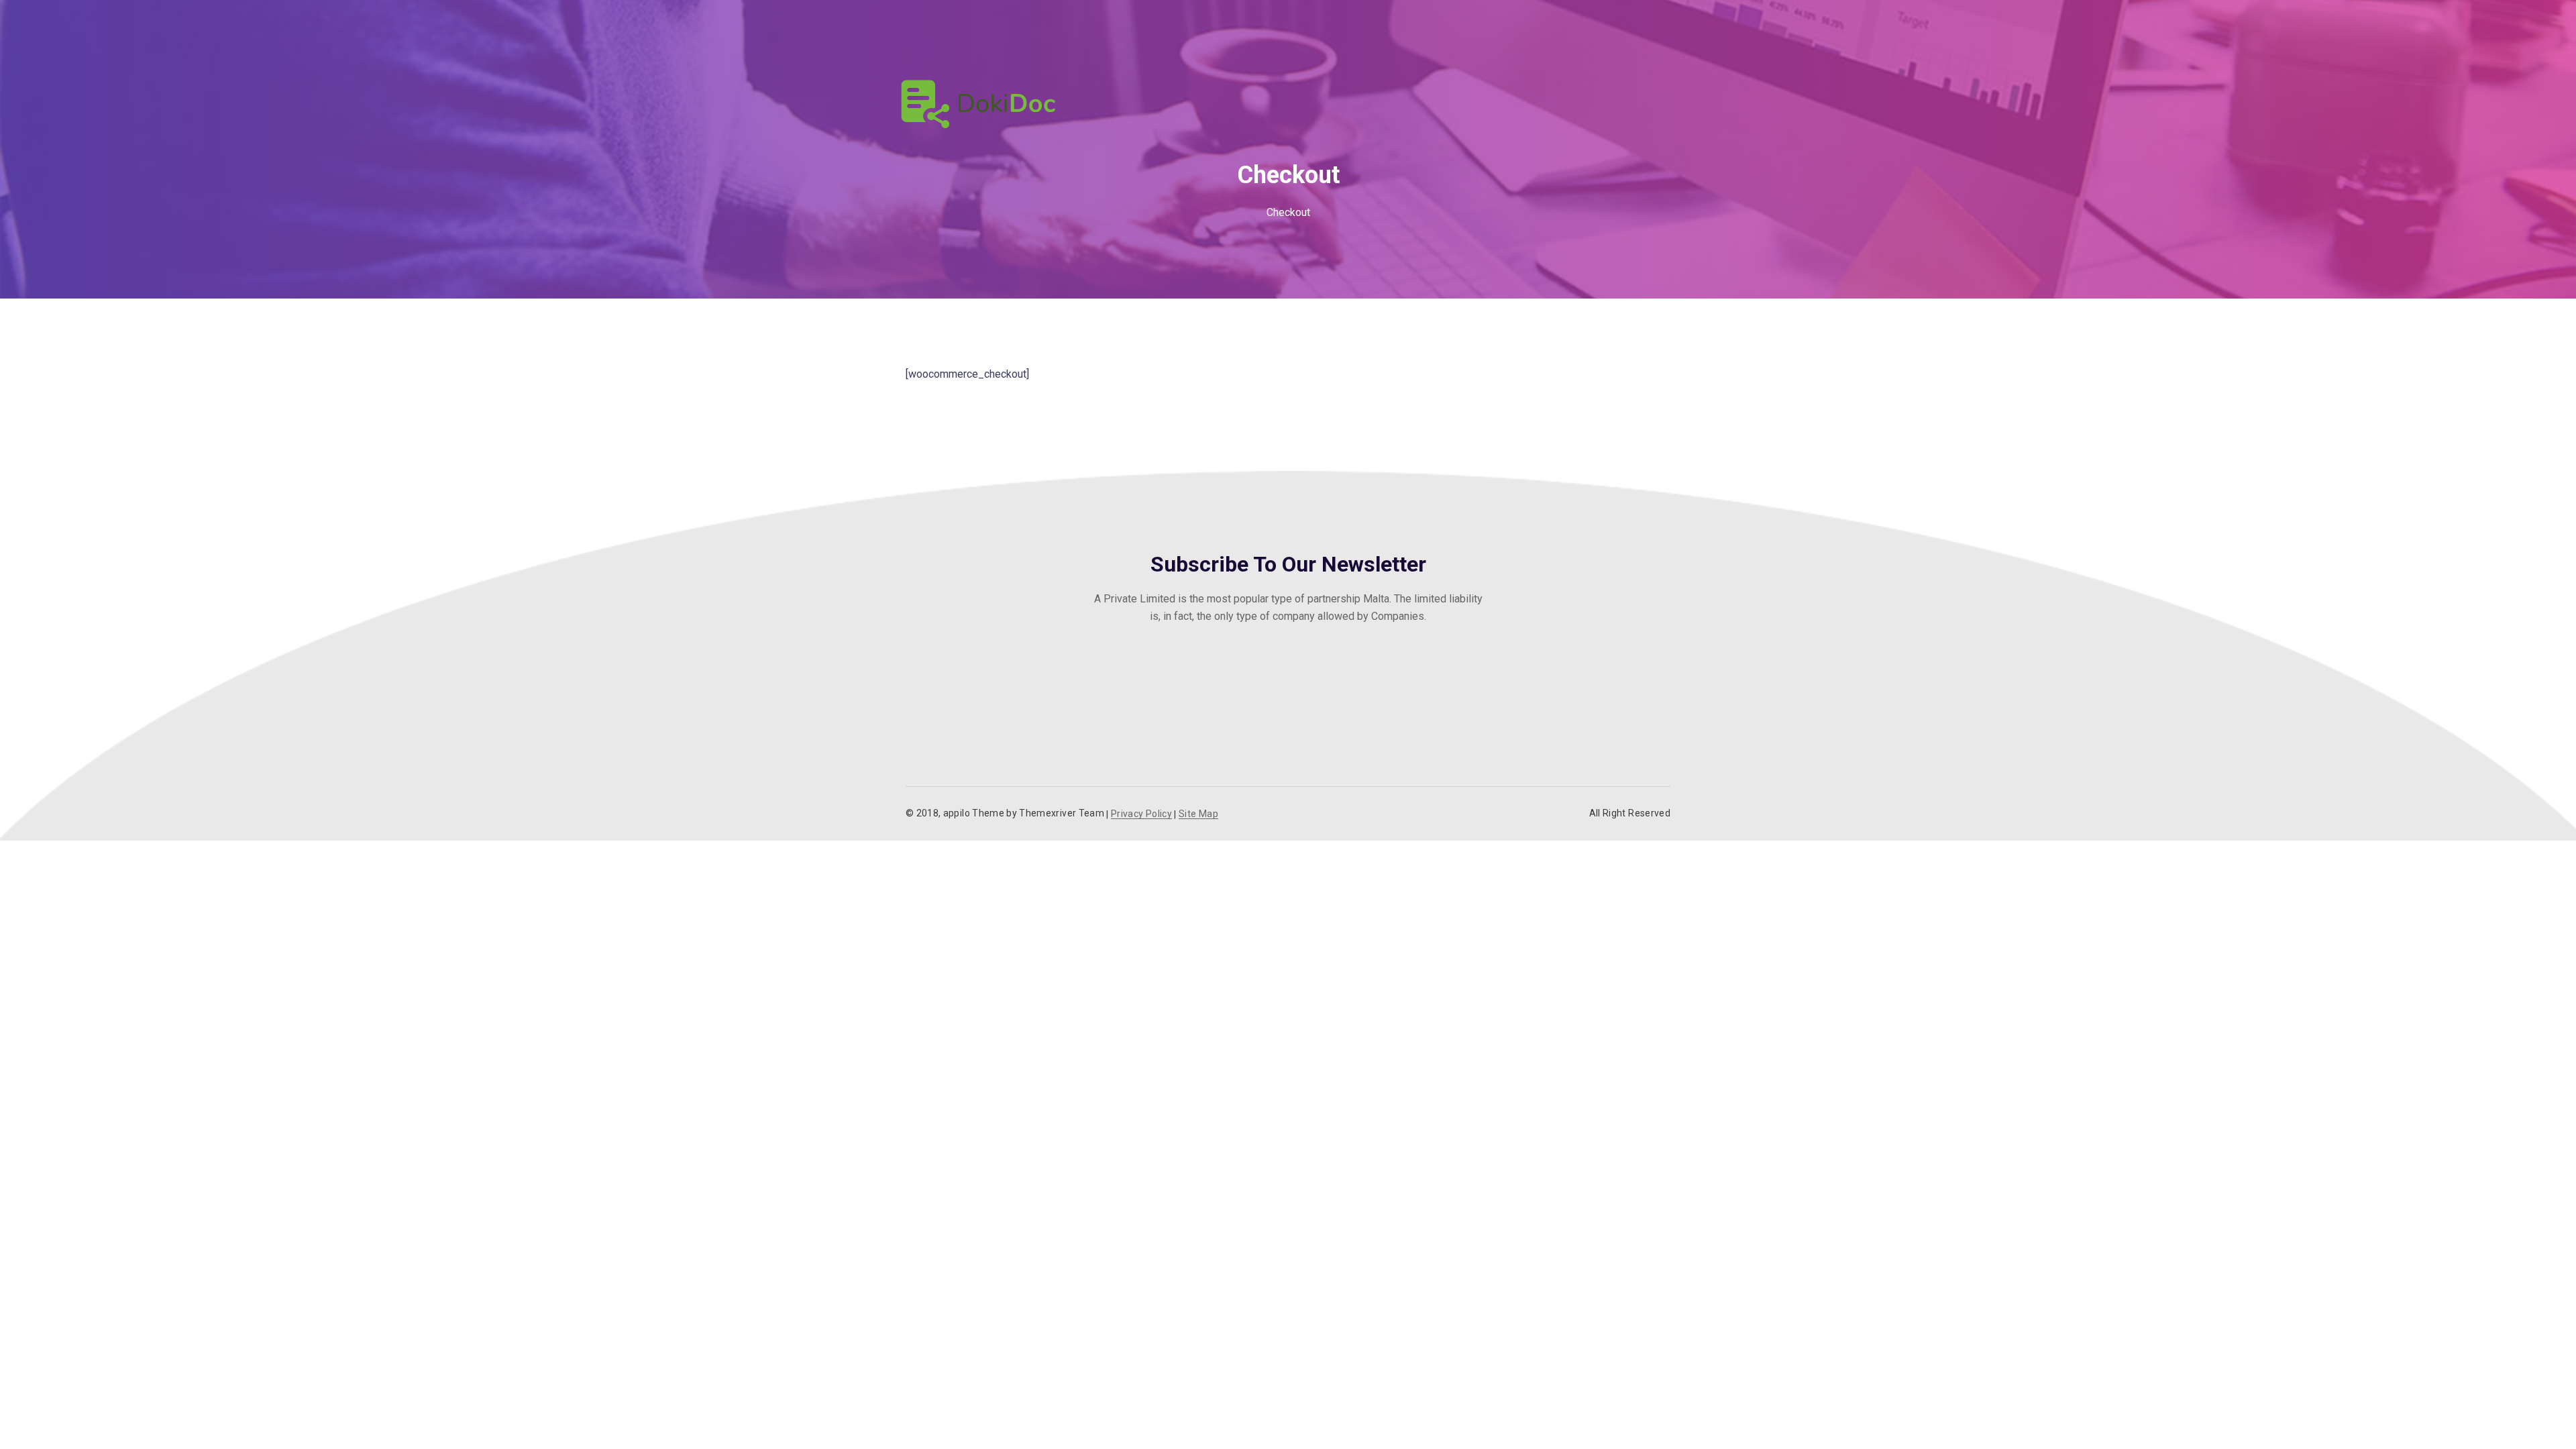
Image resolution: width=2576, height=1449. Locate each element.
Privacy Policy (1141, 814)
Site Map (1198, 814)
